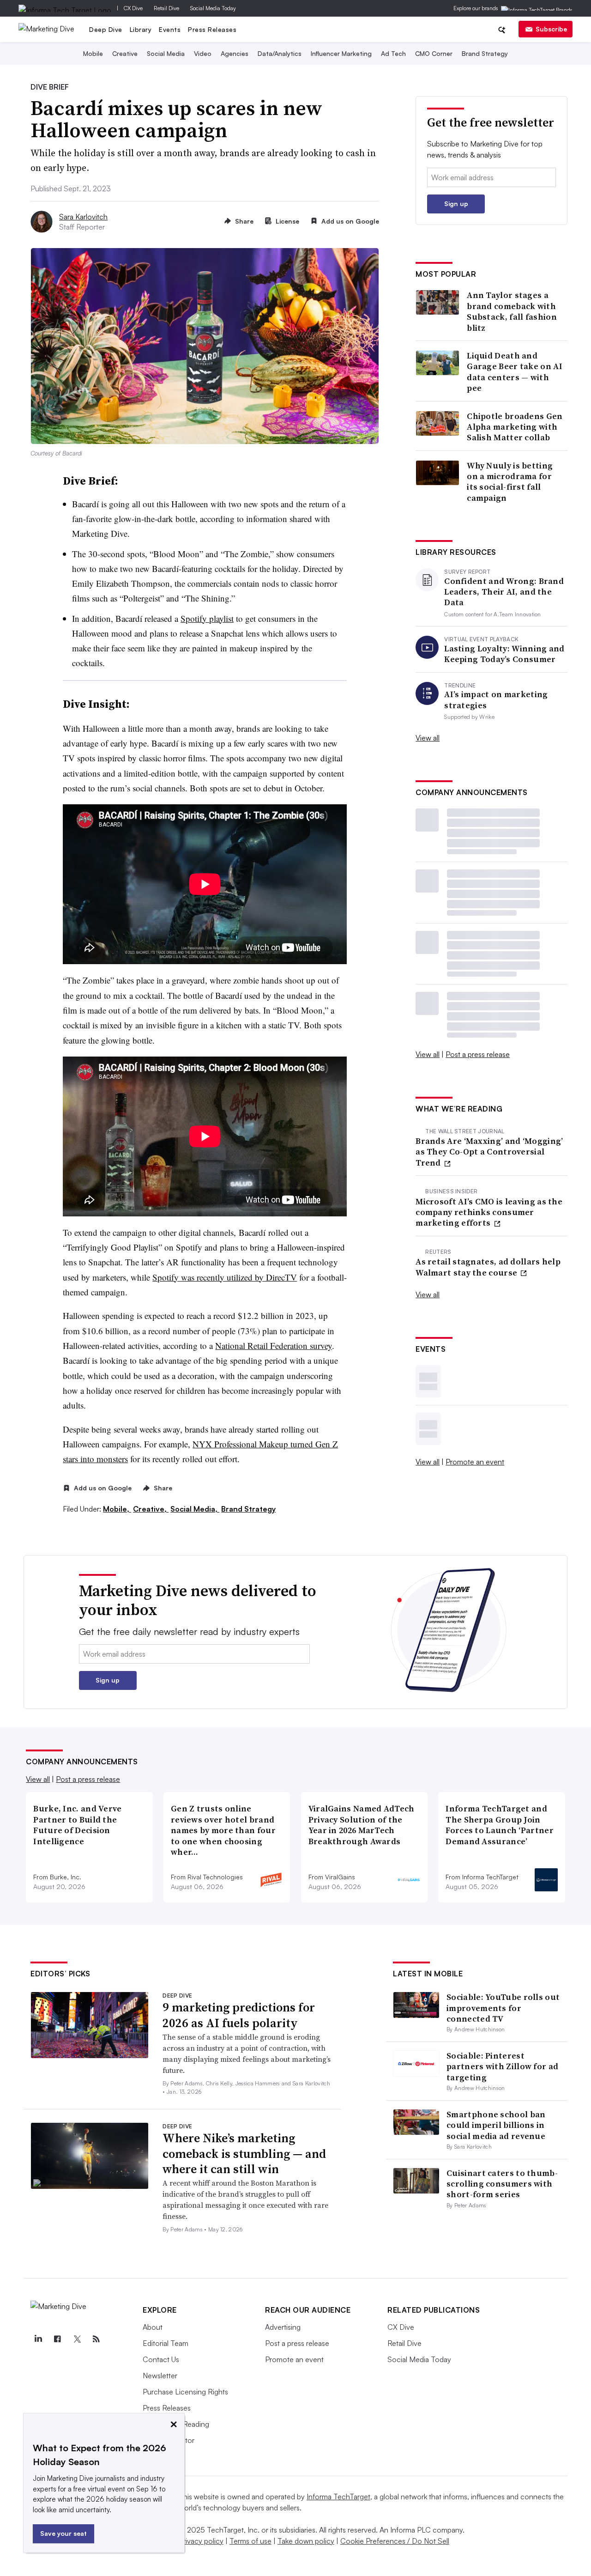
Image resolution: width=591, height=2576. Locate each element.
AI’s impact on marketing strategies (496, 700)
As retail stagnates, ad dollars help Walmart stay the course (488, 1267)
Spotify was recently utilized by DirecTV (225, 1277)
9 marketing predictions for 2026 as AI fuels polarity (239, 2015)
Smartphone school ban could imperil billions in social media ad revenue (496, 2125)
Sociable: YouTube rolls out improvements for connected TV (503, 2008)
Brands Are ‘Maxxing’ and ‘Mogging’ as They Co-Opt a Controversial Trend (489, 1152)
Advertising (283, 2327)
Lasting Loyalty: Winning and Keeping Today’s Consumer (504, 654)
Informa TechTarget (338, 2497)
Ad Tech (393, 53)
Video (203, 53)
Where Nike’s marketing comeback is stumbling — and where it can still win (244, 2154)
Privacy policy (201, 2541)
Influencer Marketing (341, 53)
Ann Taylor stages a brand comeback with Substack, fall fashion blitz (512, 311)
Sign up (456, 204)
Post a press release (478, 1054)
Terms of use (250, 2541)
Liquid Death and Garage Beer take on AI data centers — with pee (515, 372)
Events (170, 29)
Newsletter (160, 2376)
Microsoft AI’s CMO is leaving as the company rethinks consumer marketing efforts (489, 1212)
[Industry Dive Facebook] (57, 2339)
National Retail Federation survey (274, 1346)
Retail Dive (166, 8)
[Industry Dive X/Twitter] (77, 2339)
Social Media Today (213, 8)
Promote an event (475, 1462)
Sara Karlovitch (83, 217)
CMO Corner (434, 53)
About (153, 2327)
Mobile (93, 53)
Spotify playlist (207, 618)
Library (141, 29)
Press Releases (212, 29)
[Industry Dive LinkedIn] (38, 2339)
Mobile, (117, 1509)
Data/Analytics (280, 53)
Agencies (235, 53)
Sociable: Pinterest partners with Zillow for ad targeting (502, 2066)
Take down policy (306, 2541)
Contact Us (161, 2359)
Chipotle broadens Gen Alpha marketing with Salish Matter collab (515, 427)
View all (428, 738)
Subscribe (551, 29)
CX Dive (133, 8)
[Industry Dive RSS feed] (96, 2339)
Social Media (166, 53)
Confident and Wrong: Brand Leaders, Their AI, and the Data (504, 592)
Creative (125, 53)
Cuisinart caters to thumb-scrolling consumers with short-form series (502, 2184)
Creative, (151, 1509)
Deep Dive (106, 29)
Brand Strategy (485, 53)
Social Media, (195, 1509)
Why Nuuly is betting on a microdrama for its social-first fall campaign (510, 482)
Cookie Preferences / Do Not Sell (395, 2541)
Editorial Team (166, 2343)
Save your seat (63, 2533)
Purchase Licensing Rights (185, 2392)
